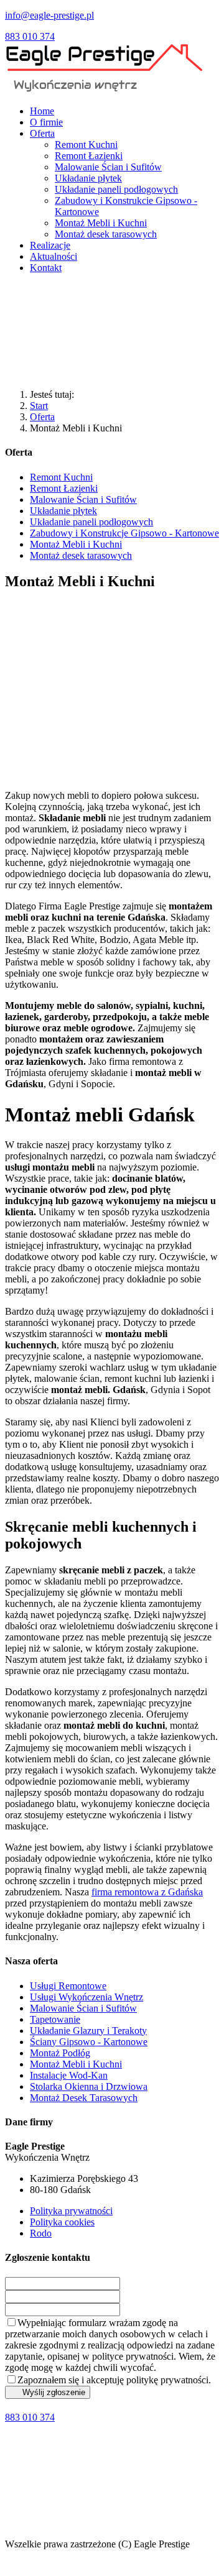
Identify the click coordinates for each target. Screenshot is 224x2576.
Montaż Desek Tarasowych (84, 2098)
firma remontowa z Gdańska (147, 1892)
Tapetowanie (55, 2019)
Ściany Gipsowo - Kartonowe (89, 2042)
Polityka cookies (62, 2222)
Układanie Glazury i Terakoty (88, 2031)
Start (39, 406)
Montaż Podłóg (60, 2053)
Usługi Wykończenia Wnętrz (86, 1997)
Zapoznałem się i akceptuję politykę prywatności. (114, 2380)
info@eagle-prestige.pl (49, 15)
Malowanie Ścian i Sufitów (83, 2008)
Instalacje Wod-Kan (69, 2075)
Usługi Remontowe (68, 1986)
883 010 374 (30, 36)
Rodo (41, 2233)
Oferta (42, 417)
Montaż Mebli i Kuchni (76, 2064)
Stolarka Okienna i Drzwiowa (89, 2086)
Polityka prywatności (71, 2211)
